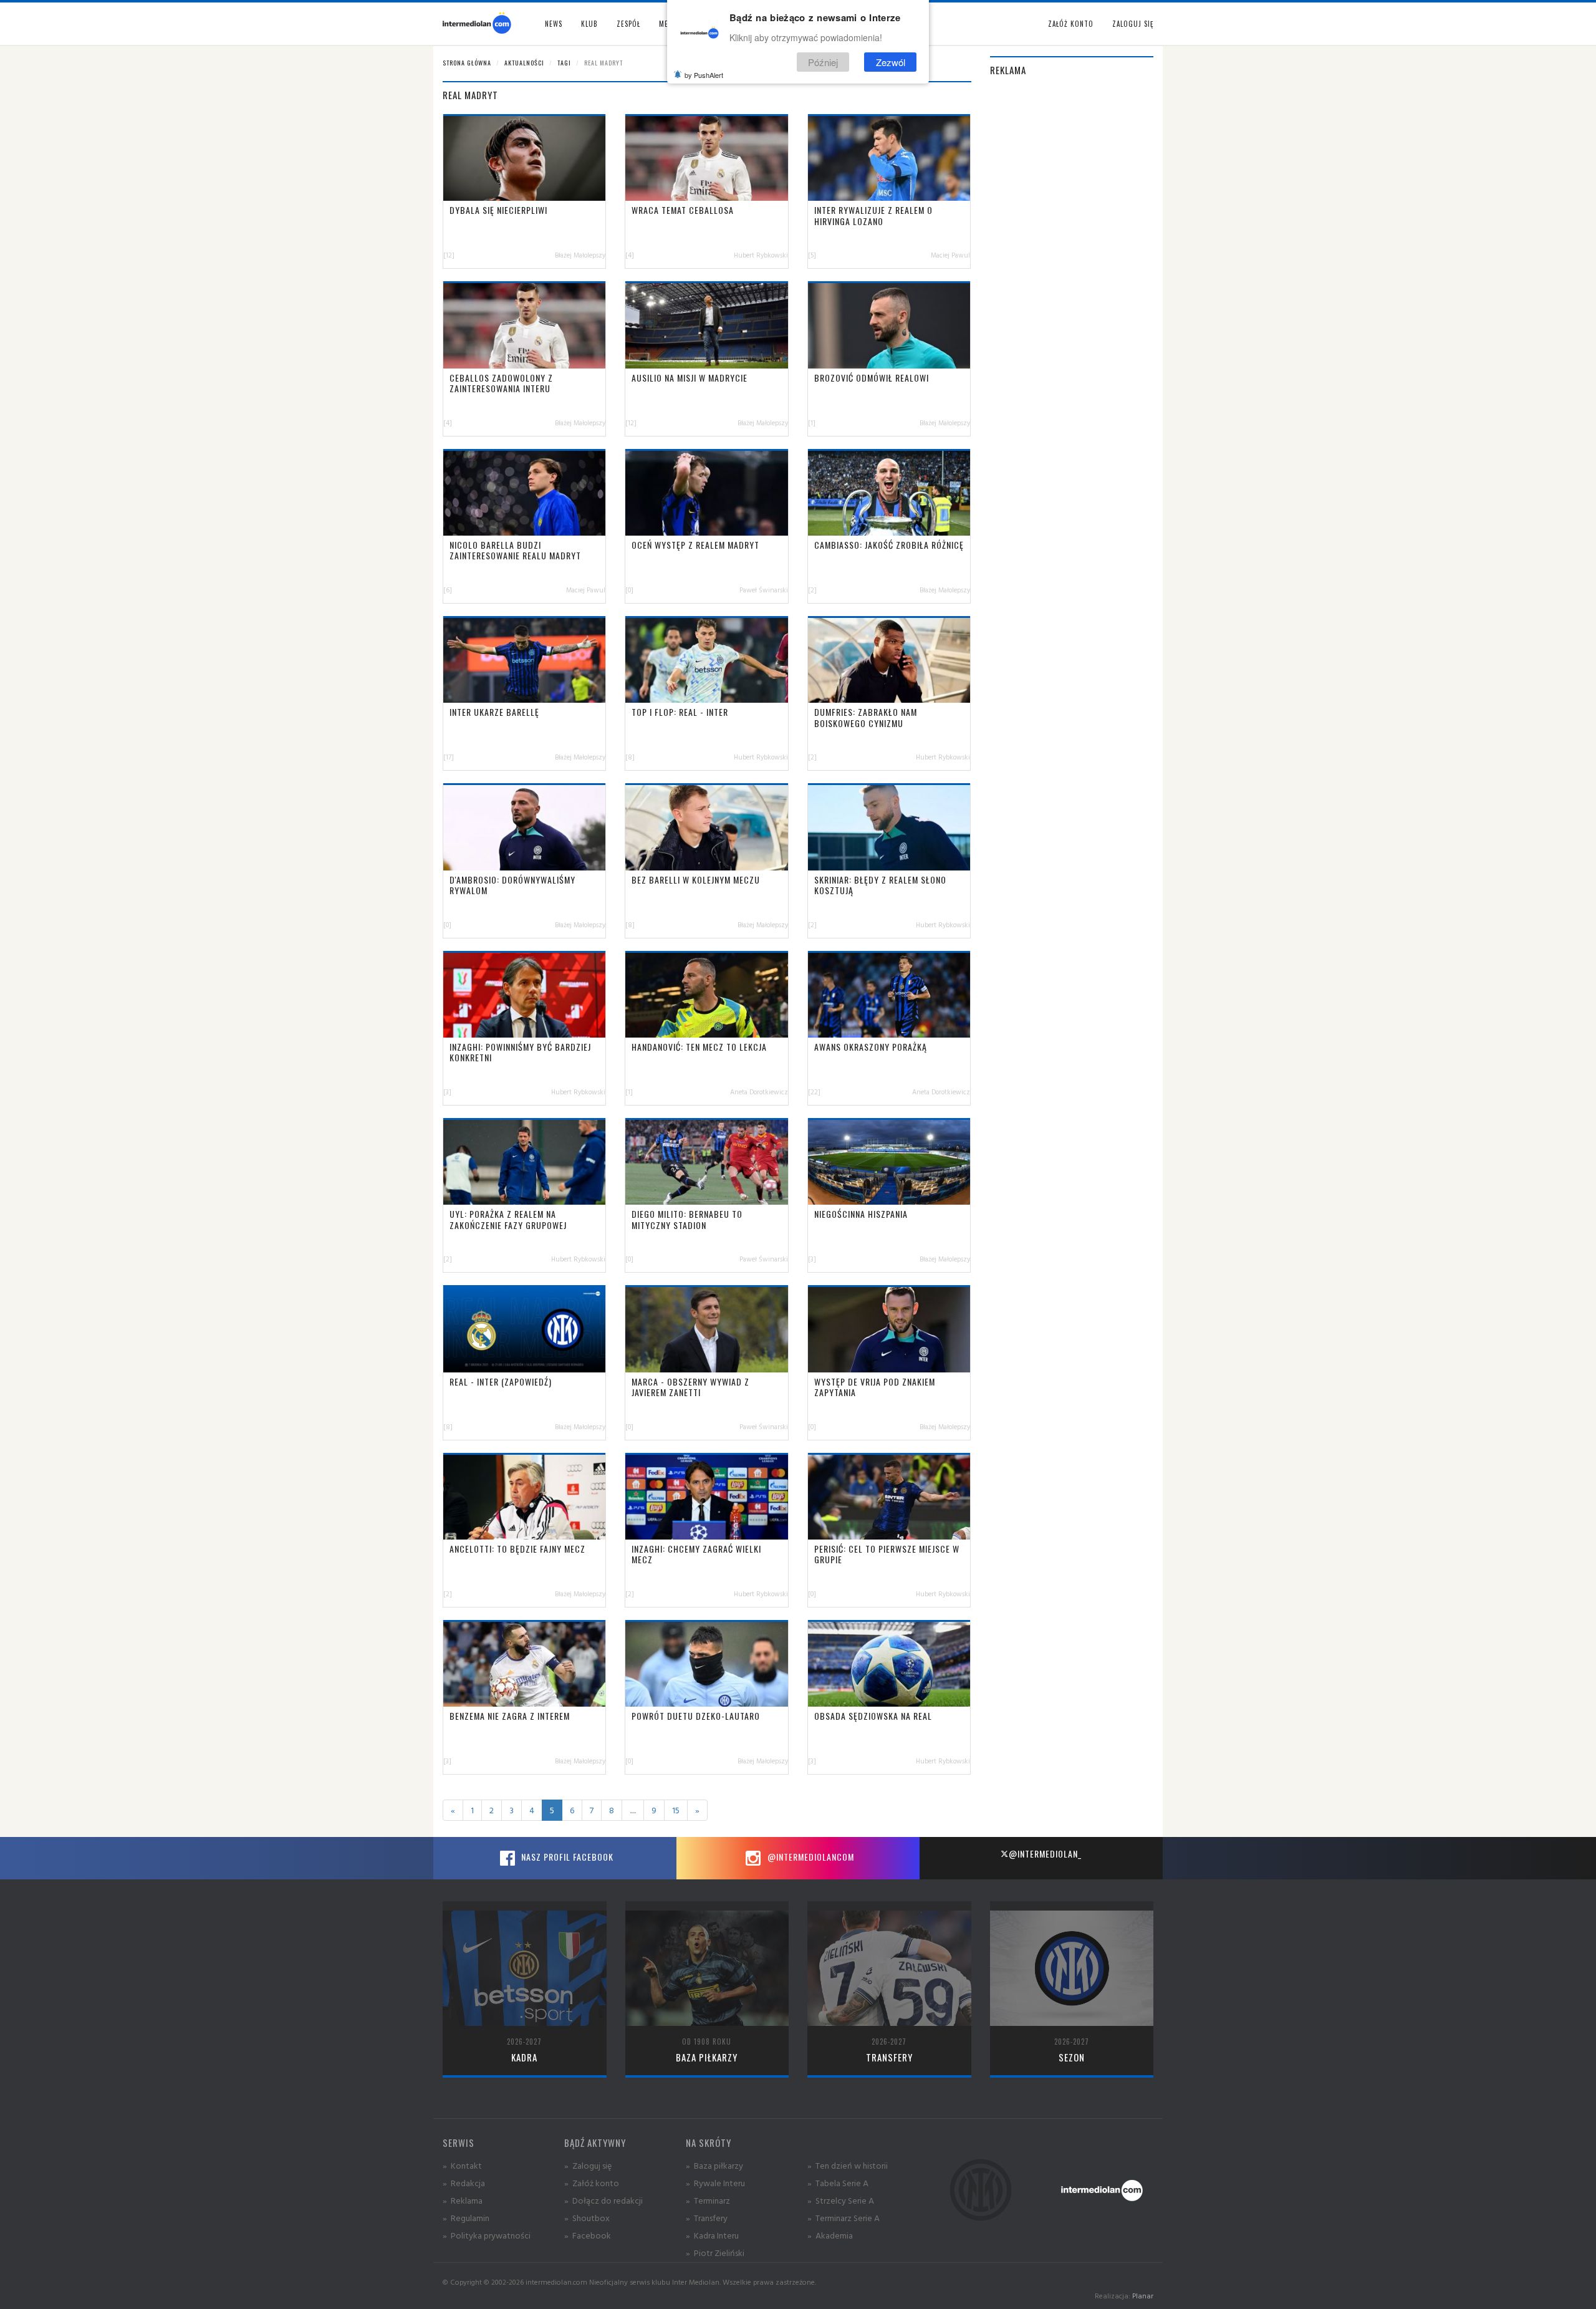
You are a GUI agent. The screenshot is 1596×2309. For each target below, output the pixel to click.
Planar (1143, 2296)
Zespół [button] (628, 24)
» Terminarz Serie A (844, 2218)
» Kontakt (462, 2165)
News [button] (554, 24)
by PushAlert (704, 75)
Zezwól (891, 61)
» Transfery (707, 2218)
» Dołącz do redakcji (603, 2200)
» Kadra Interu (712, 2235)
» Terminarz (708, 2200)
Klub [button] (589, 24)
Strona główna (467, 63)
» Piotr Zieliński (715, 2253)
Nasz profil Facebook (566, 1857)
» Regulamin (466, 2218)
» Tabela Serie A (838, 2183)
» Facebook (588, 2235)
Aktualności (524, 63)
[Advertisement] (1072, 276)
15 (676, 1810)
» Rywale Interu (715, 2183)
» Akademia (830, 2235)
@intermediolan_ (1045, 1853)
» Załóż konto (592, 2183)
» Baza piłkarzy (714, 2165)
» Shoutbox (587, 2218)
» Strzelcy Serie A (841, 2200)
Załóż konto (1071, 24)
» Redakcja (464, 2183)
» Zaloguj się (588, 2165)
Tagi (564, 63)
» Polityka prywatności (487, 2235)
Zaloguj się (1133, 24)
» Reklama (463, 2200)
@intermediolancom (810, 1857)
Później (823, 61)
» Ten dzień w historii (848, 2165)
